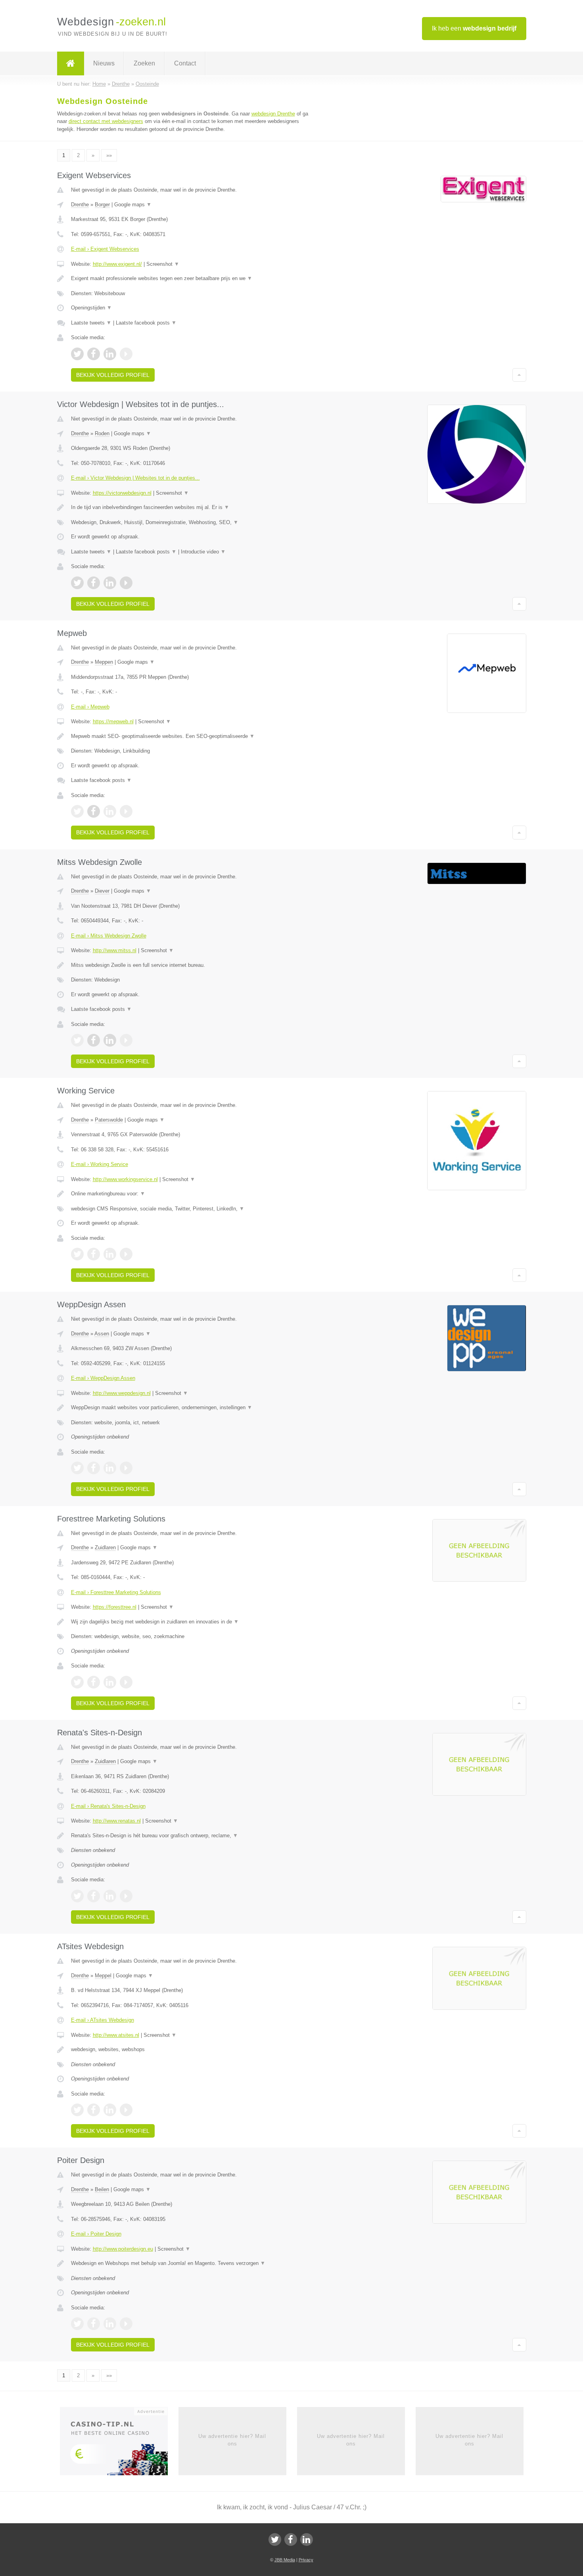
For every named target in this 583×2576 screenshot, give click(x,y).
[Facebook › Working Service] (94, 1254)
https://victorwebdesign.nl (122, 493)
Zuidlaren (105, 1547)
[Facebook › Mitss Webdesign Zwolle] (94, 1040)
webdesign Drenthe (273, 114)
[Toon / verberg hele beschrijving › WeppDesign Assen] (193, 1408)
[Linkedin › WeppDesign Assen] (110, 1468)
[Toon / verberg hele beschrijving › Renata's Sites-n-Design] (193, 1836)
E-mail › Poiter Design (96, 2234)
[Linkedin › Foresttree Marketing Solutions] (110, 1682)
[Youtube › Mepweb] (126, 811)
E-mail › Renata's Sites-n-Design (108, 1806)
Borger (102, 205)
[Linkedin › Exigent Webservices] (110, 354)
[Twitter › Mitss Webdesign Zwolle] (77, 1040)
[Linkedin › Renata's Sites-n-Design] (110, 1896)
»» (109, 155)
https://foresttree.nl (115, 1607)
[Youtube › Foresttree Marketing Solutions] (126, 1682)
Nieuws (104, 63)
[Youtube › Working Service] (126, 1254)
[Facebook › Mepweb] (94, 811)
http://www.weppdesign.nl (122, 1393)
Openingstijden (91, 308)
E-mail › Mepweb (90, 707)
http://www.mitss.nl (115, 950)
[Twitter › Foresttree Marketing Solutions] (77, 1682)
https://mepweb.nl (113, 721)
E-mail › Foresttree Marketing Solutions (116, 1592)
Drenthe (80, 205)
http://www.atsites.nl (116, 2035)
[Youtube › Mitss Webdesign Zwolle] (126, 1040)
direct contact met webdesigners (106, 121)
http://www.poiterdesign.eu (123, 2249)
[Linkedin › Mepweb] (110, 811)
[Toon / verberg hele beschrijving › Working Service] (193, 1194)
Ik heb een (474, 28)
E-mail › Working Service (100, 1164)
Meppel (103, 1976)
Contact (185, 63)
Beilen (102, 2189)
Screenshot (163, 264)
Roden (102, 433)
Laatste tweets (91, 323)
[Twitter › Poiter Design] (77, 2324)
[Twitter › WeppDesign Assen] (77, 1468)
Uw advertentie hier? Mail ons (232, 2440)
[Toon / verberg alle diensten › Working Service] (193, 1209)
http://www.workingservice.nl (125, 1179)
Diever (102, 891)
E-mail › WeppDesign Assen (103, 1378)
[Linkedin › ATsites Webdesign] (110, 2110)
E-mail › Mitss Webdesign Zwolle (109, 936)
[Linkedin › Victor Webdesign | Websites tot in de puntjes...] (110, 583)
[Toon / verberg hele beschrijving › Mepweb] (193, 736)
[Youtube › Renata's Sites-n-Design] (126, 1896)
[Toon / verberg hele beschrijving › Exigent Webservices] (193, 279)
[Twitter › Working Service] (77, 1254)
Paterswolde (109, 1120)
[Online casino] (119, 2444)
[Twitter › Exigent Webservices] (77, 354)
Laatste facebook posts (146, 323)
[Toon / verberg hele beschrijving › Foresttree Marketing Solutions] (193, 1622)
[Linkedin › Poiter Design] (110, 2324)
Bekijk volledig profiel (113, 375)
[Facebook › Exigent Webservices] (94, 354)
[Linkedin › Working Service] (110, 1254)
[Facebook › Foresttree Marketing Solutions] (94, 1682)
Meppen (104, 662)
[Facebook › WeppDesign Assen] (94, 1468)
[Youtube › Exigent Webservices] (126, 354)
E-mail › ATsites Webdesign (103, 2020)
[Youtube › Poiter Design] (126, 2324)
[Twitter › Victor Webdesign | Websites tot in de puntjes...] (77, 583)
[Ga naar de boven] (519, 375)
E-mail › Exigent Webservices (105, 249)
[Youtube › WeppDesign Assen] (126, 1468)
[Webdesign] (71, 63)
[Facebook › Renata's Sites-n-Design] (94, 1896)
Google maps (133, 205)
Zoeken (144, 63)
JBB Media (285, 2560)
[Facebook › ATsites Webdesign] (94, 2110)
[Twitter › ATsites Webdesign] (77, 2110)
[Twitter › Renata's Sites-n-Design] (77, 1896)
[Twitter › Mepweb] (77, 811)
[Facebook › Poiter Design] (94, 2324)
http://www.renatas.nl (117, 1821)
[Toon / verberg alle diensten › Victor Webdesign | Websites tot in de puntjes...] (193, 522)
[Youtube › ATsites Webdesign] (126, 2110)
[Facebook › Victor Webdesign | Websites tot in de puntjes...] (94, 583)
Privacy (306, 2560)
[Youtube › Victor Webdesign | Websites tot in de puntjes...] (126, 583)
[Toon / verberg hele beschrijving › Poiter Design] (193, 2263)
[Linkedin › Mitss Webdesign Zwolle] (110, 1040)
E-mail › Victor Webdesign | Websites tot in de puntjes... (135, 478)
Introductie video (203, 552)
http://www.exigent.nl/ (117, 264)
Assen (102, 1334)
